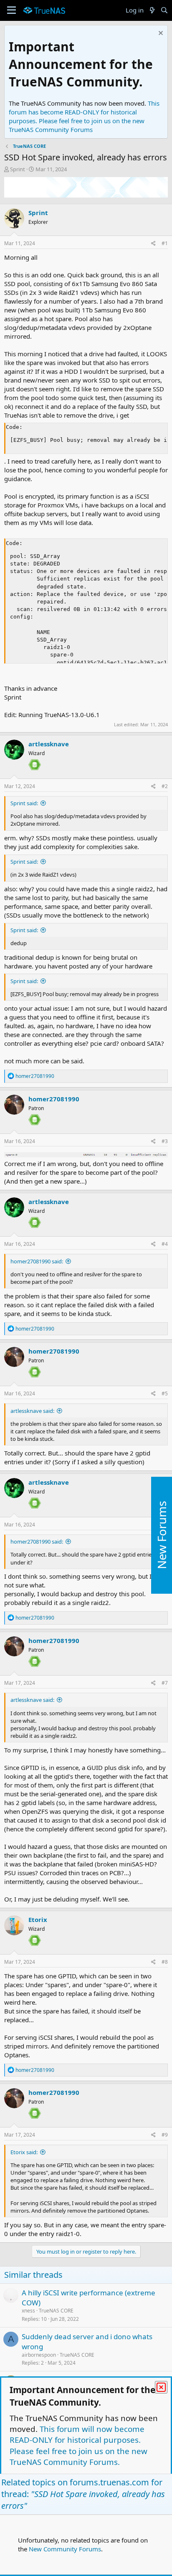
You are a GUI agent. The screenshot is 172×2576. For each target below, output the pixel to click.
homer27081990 (54, 1099)
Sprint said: (24, 803)
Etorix (38, 1919)
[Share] (153, 244)
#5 (165, 1393)
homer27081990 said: (37, 1261)
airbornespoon (39, 2355)
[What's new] (152, 10)
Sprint (18, 169)
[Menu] (11, 10)
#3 (165, 1141)
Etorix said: (24, 2152)
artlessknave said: (32, 1411)
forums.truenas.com (109, 2482)
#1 (165, 243)
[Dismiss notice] (160, 34)
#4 (165, 1244)
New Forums (162, 1535)
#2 (165, 786)
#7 (165, 1683)
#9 (165, 2135)
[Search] (164, 10)
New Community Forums (65, 2549)
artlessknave (49, 744)
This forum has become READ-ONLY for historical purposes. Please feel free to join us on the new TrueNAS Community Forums (84, 116)
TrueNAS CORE (56, 2311)
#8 (165, 1962)
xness (28, 2311)
